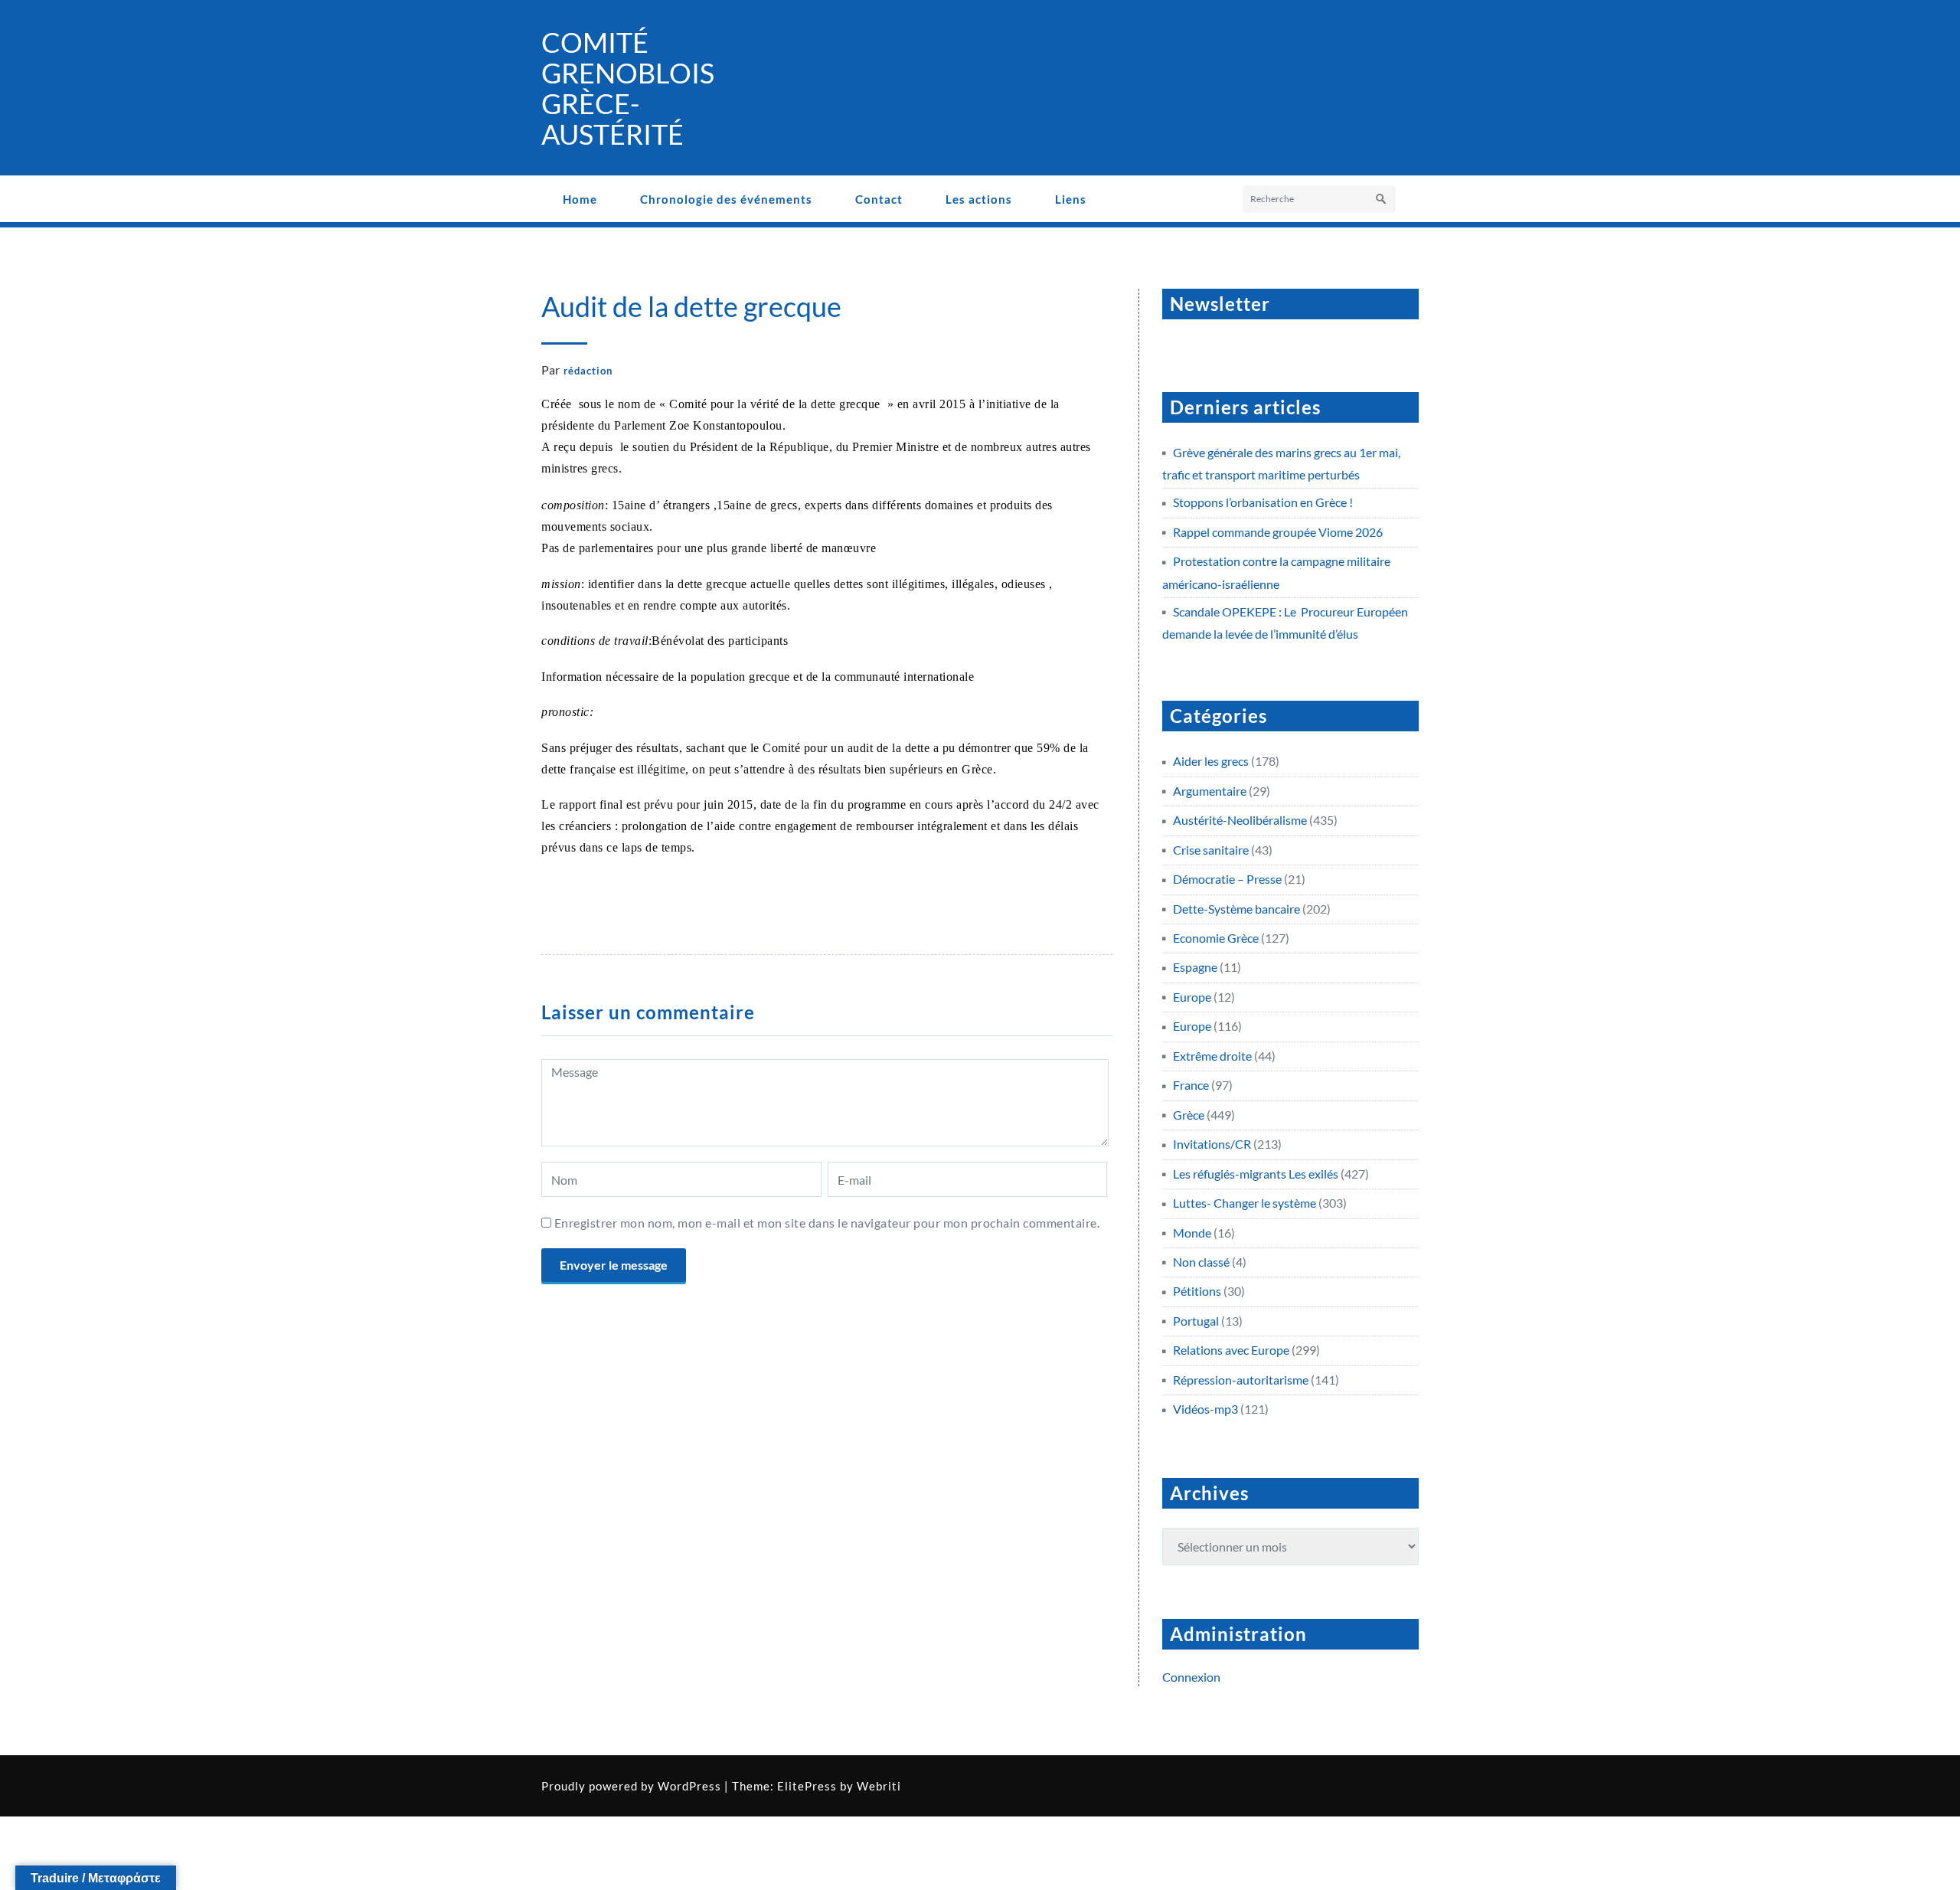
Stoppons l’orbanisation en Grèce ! (1263, 502)
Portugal (1196, 1321)
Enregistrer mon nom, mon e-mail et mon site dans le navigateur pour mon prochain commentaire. (827, 1223)
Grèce (1189, 1115)
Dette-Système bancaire (1236, 909)
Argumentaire (1210, 791)
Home (580, 199)
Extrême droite (1212, 1056)
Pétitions (1197, 1291)
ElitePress (807, 1786)
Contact (879, 199)
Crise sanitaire (1211, 850)
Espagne (1195, 967)
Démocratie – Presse (1227, 879)
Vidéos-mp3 (1205, 1409)
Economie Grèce (1216, 938)
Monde (1192, 1233)
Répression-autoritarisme (1241, 1380)
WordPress (689, 1786)
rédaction (588, 371)
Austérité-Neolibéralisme (1240, 820)
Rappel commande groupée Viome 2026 (1278, 532)
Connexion (1191, 1677)
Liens (1071, 199)
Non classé (1201, 1262)
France (1191, 1085)
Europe (1192, 997)
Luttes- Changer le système (1245, 1203)
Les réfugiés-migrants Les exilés (1256, 1174)
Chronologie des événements (726, 199)
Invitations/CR (1212, 1144)
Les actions (979, 199)
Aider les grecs (1211, 761)
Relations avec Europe (1231, 1350)
